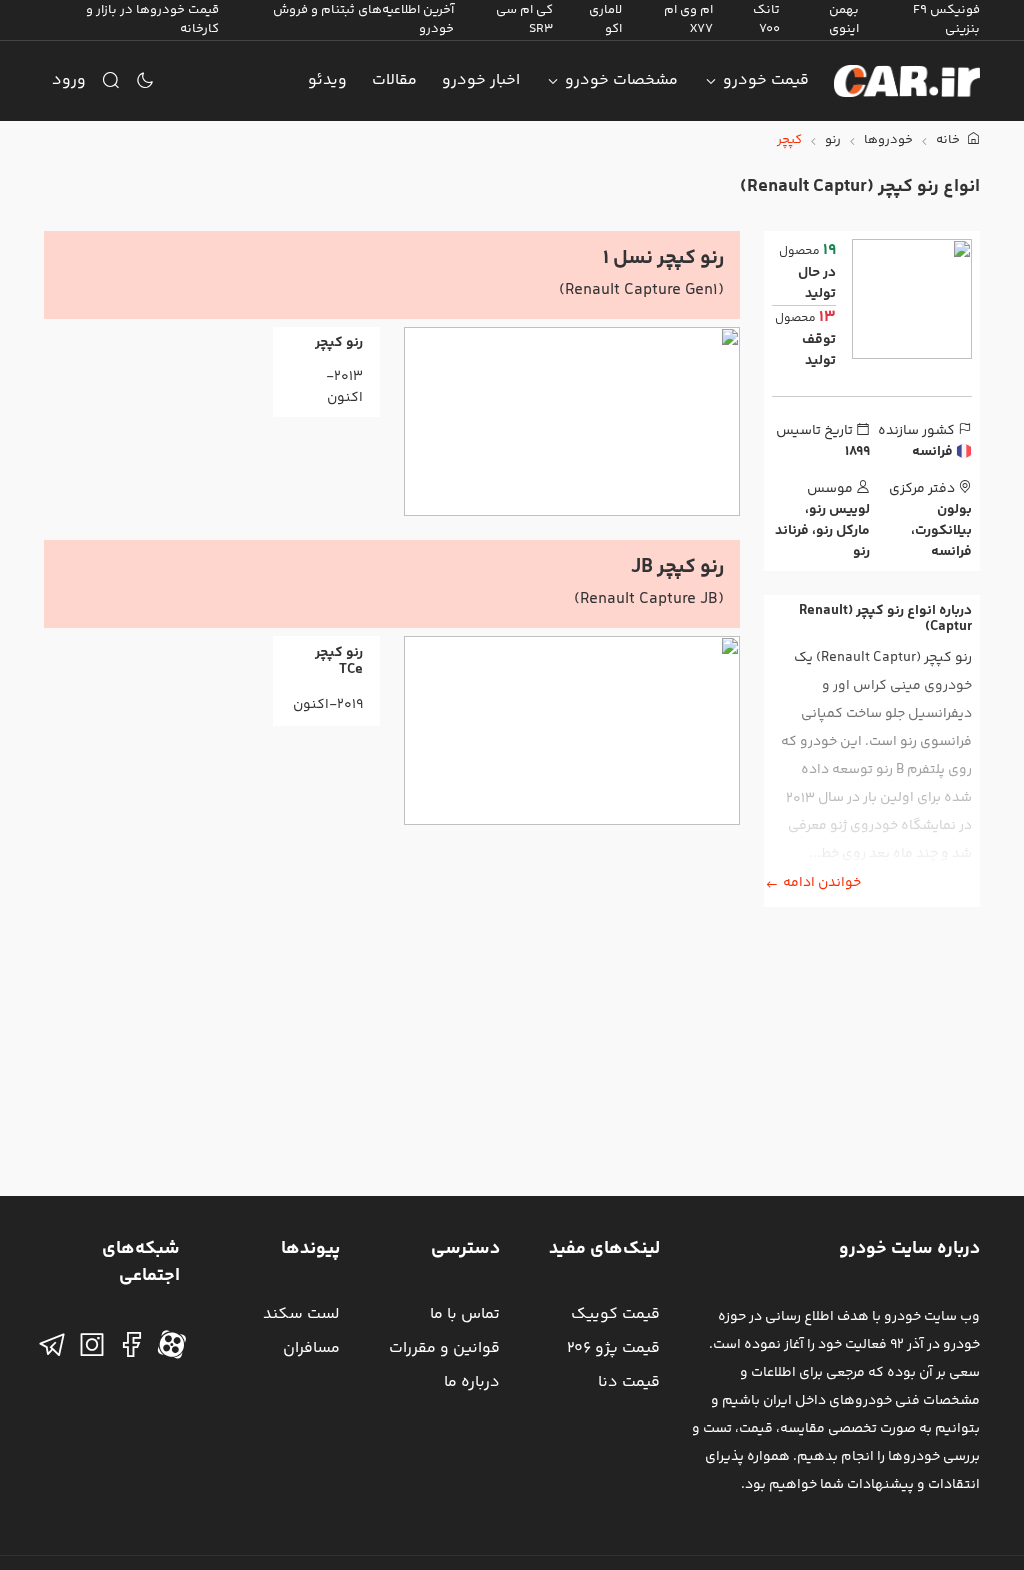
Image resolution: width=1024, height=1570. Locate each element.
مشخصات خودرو (621, 80)
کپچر (789, 140)
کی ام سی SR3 (524, 19)
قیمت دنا (629, 1382)
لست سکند (301, 1314)
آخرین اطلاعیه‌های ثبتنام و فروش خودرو (363, 19)
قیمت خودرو (766, 80)
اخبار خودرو (481, 80)
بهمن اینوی (844, 19)
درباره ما (472, 1382)
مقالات (394, 80)
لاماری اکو (605, 19)
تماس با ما (465, 1314)
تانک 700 (766, 19)
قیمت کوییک (615, 1314)
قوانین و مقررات (444, 1348)
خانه (949, 140)
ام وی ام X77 (688, 19)
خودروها (888, 140)
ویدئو (327, 80)
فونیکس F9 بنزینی (946, 19)
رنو (833, 140)
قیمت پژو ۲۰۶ (613, 1348)
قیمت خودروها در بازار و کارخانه (152, 19)
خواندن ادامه (822, 883)
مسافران (311, 1348)
